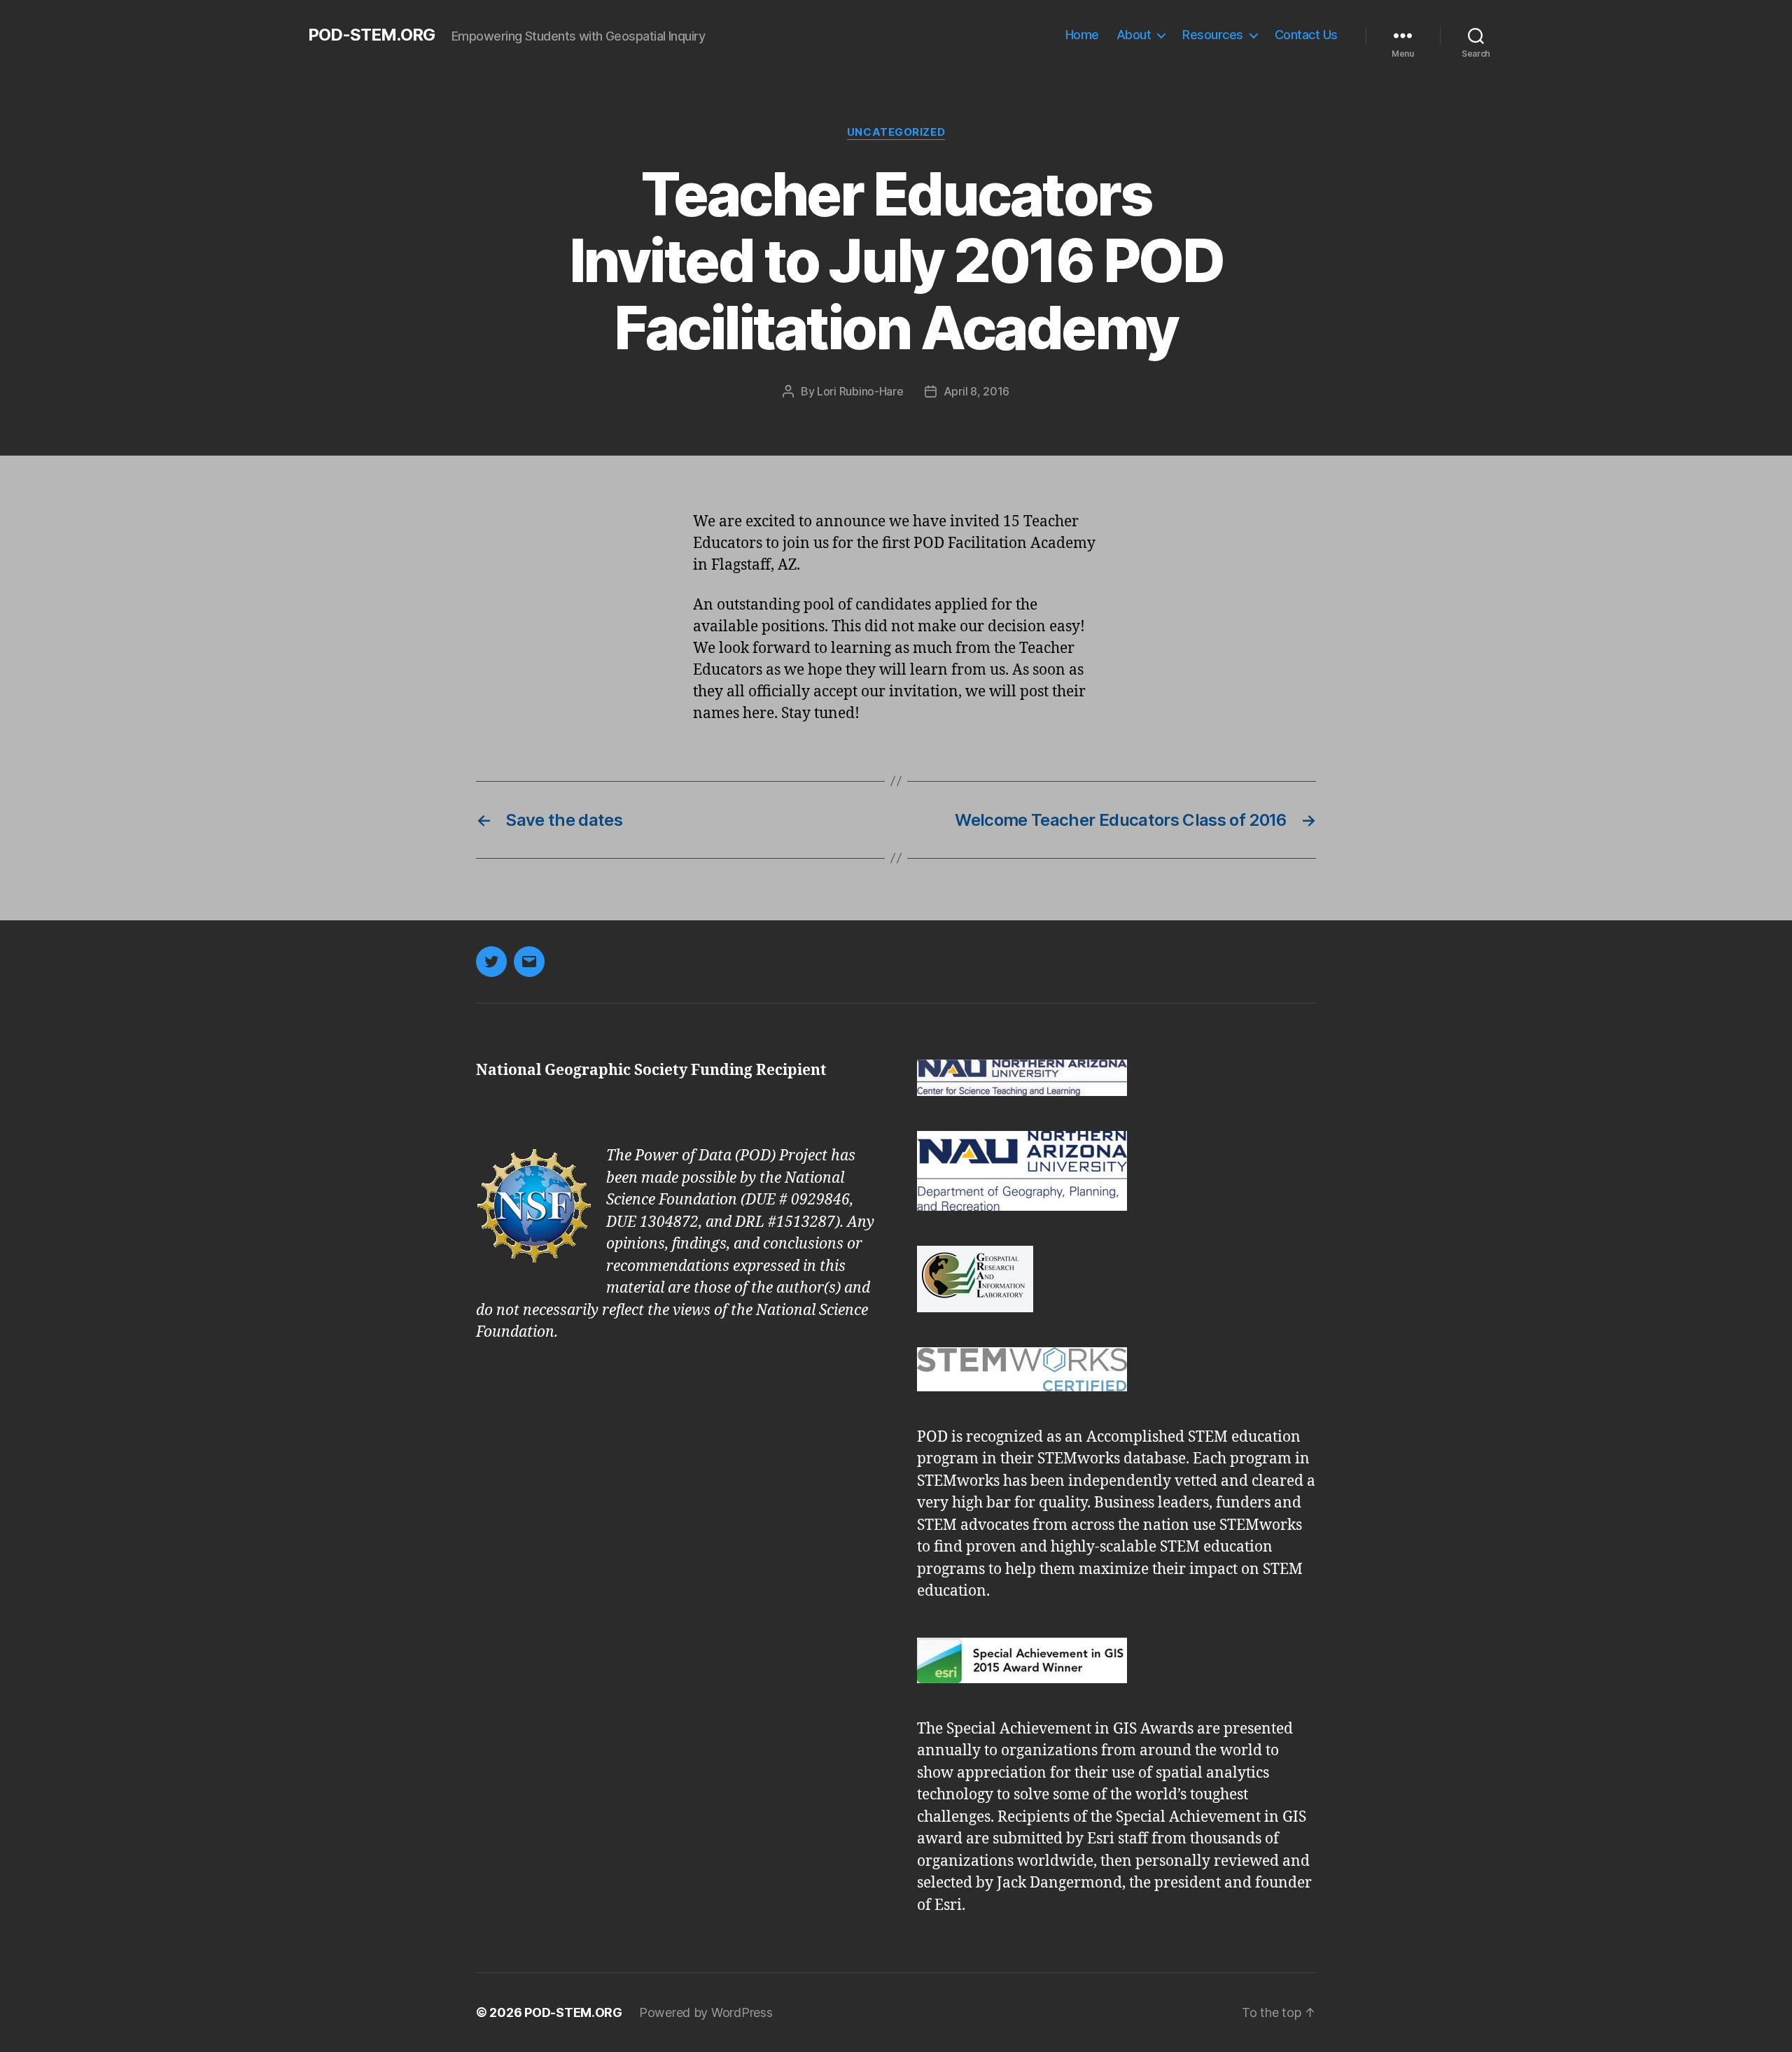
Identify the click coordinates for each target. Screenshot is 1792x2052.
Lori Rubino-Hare (860, 391)
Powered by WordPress (706, 2012)
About (1134, 35)
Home (1082, 35)
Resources (1213, 35)
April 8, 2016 (977, 391)
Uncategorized (896, 132)
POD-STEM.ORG (371, 35)
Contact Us (1306, 35)
